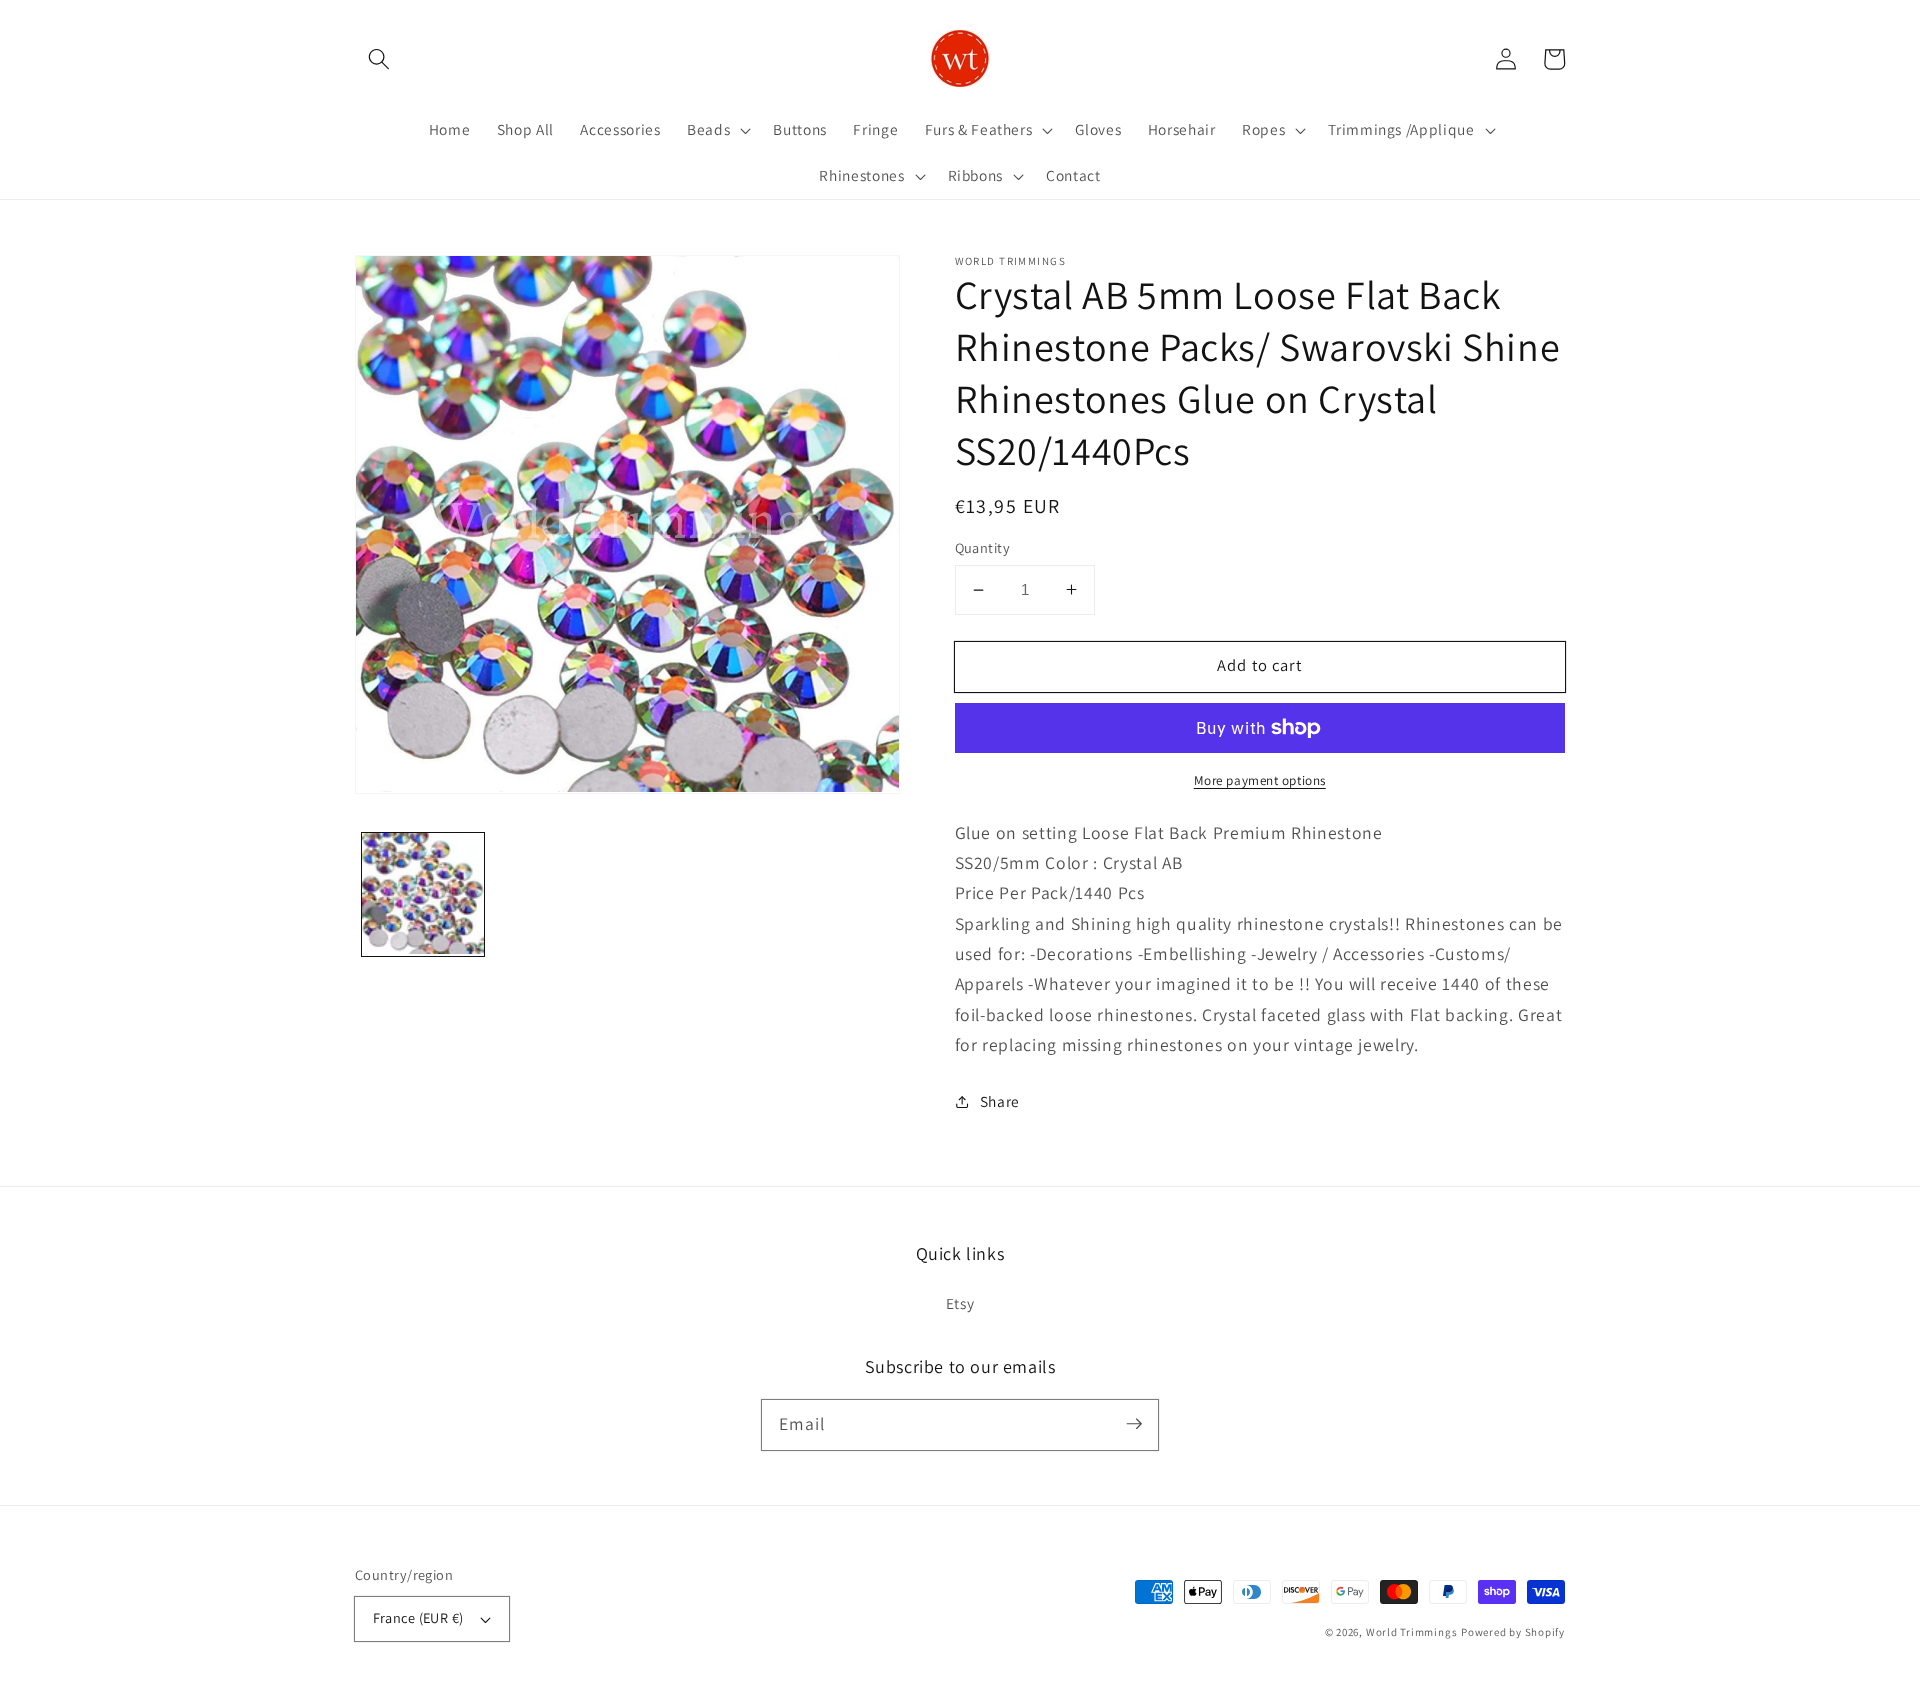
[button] (379, 59)
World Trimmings (1412, 1632)
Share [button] (1000, 1101)
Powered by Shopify (1513, 1632)
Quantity (983, 547)
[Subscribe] (1134, 1424)
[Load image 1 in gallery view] (423, 894)
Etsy (960, 1303)
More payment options (1260, 780)
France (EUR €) (418, 1617)
